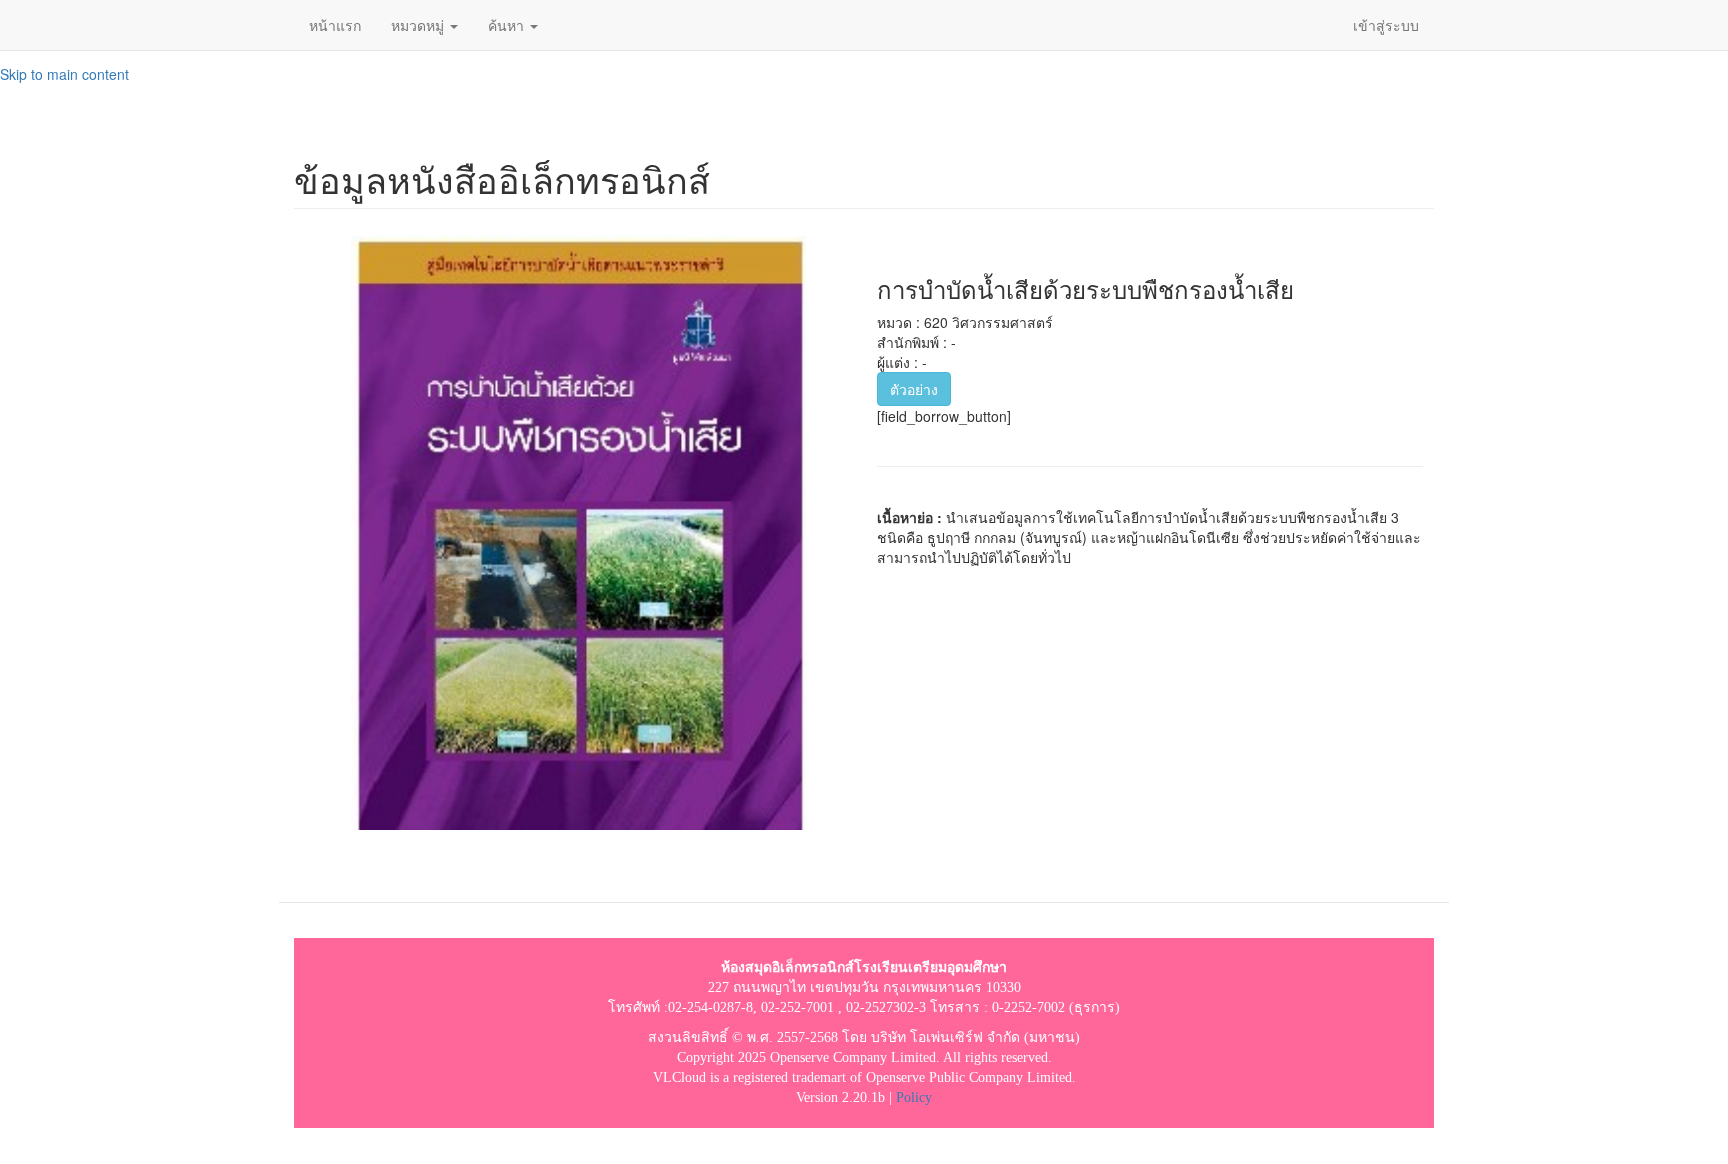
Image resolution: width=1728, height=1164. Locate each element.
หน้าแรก (335, 25)
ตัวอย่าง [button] (914, 389)
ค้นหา (508, 25)
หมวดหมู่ (419, 25)
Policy (914, 1097)
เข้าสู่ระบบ (1386, 25)
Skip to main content (64, 74)
